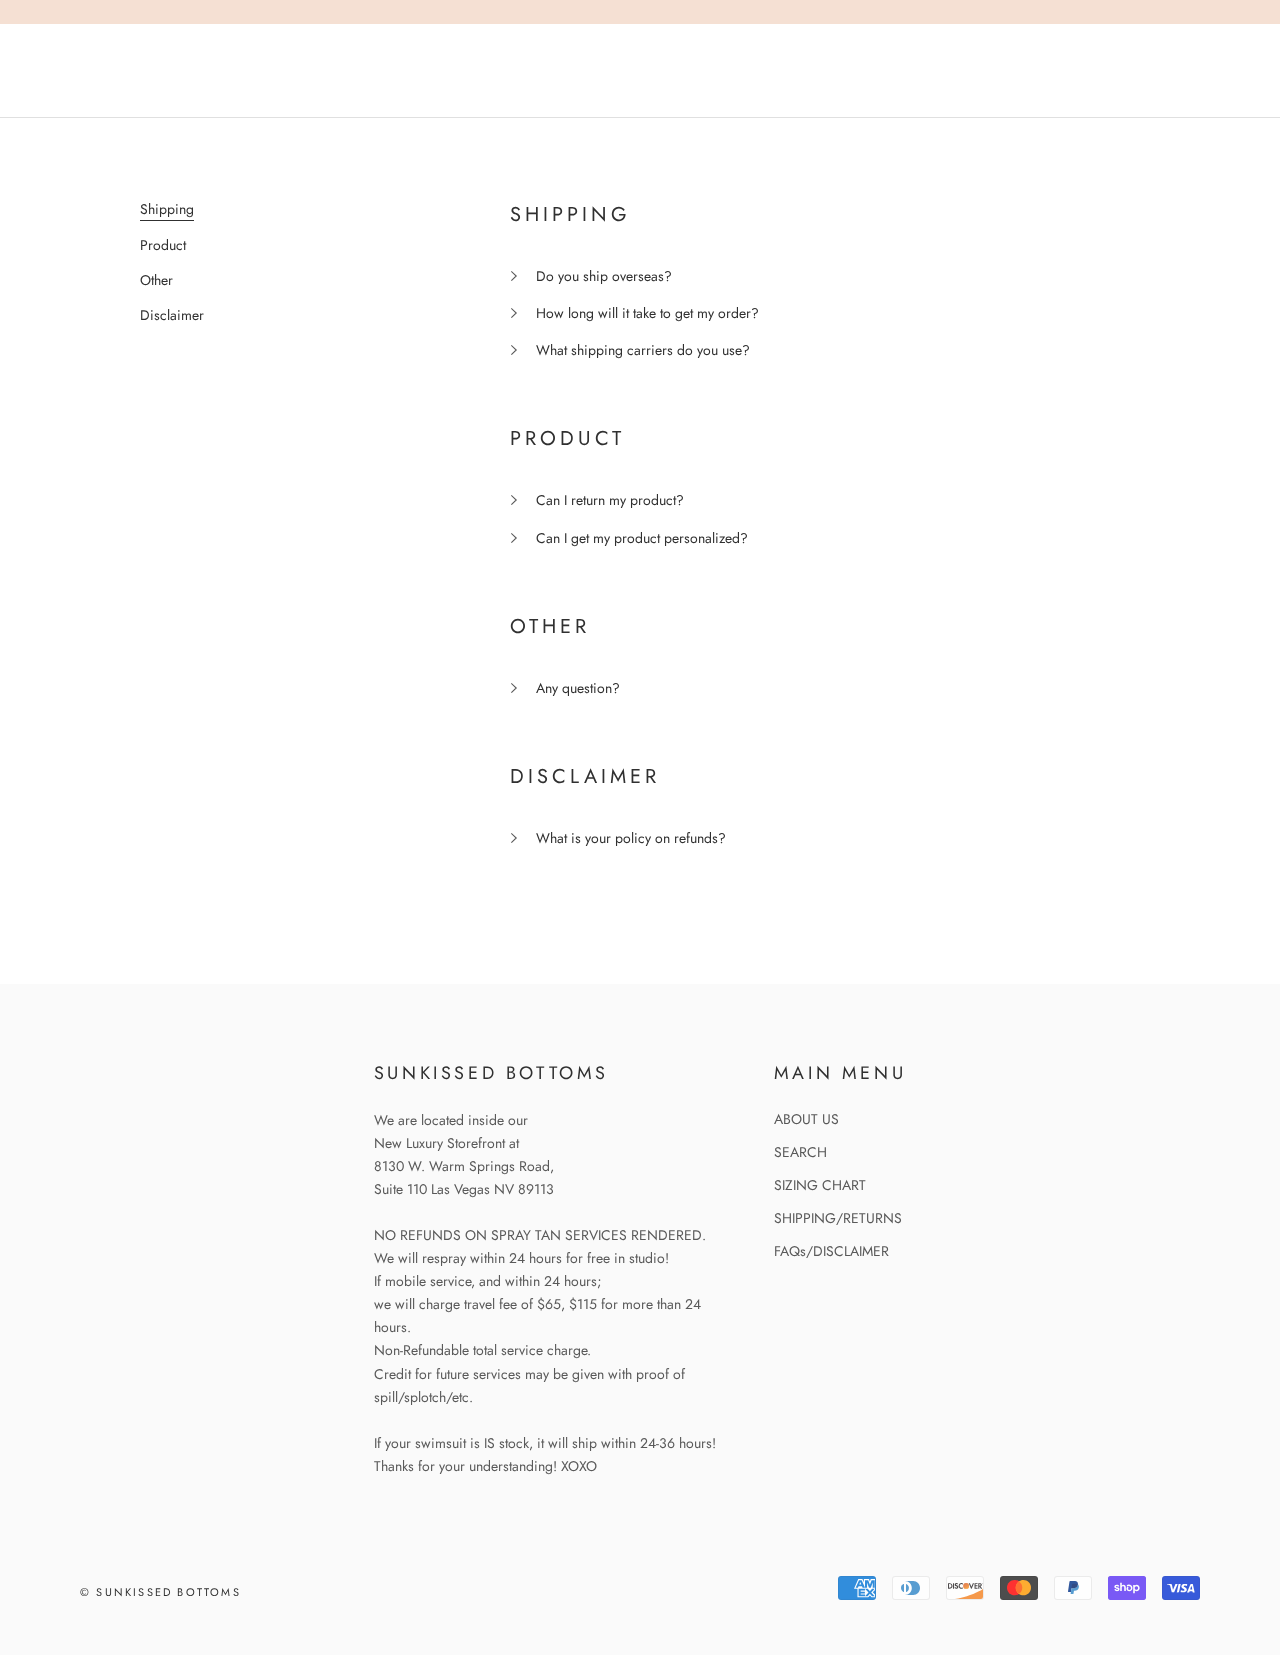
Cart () (1196, 72)
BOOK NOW (475, 89)
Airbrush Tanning (358, 54)
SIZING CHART (820, 1185)
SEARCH (800, 1152)
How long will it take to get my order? (647, 313)
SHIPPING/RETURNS (838, 1218)
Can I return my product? (610, 500)
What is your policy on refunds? (631, 838)
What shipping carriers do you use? (643, 350)
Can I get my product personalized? (642, 538)
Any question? (578, 688)
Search (1106, 72)
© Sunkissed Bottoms (160, 1592)
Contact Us (225, 89)
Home (72, 54)
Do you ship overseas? (604, 276)
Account (1022, 72)
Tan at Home (189, 54)
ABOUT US (806, 1119)
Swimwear (92, 89)
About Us (353, 89)
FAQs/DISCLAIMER (831, 1251)
